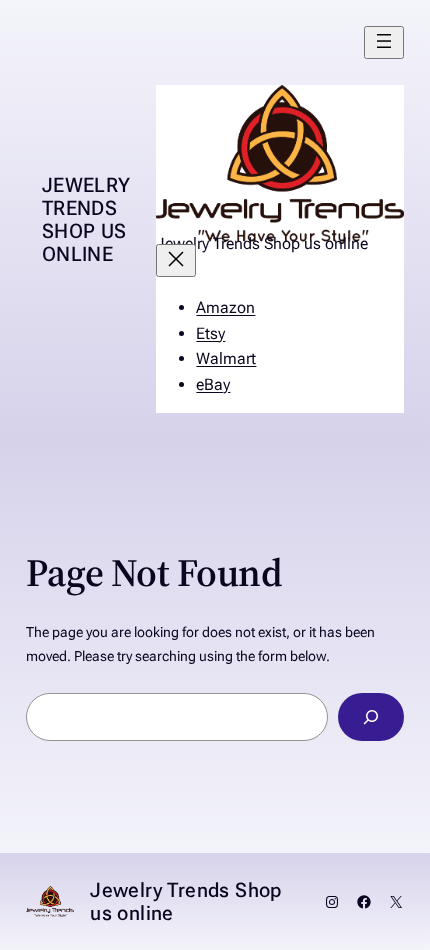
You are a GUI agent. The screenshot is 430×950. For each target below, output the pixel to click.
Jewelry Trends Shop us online (86, 219)
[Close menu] (176, 260)
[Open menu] (384, 42)
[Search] (371, 716)
